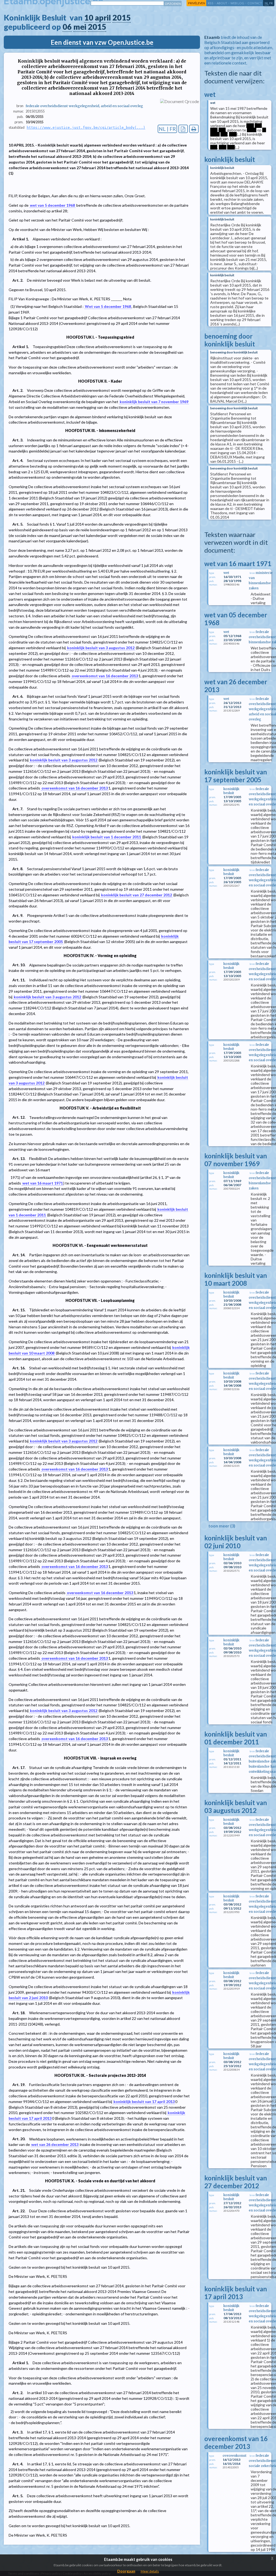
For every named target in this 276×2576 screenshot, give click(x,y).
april (103, 18)
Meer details (150, 2571)
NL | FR (167, 129)
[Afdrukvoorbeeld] (194, 129)
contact (255, 3)
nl (267, 3)
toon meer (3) (222, 1526)
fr (271, 3)
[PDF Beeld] (183, 129)
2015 (122, 18)
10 (89, 18)
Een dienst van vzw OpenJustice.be (102, 42)
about (222, 3)
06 (67, 27)
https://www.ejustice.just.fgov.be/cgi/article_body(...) (86, 127)
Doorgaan (126, 2571)
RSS (211, 3)
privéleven (197, 3)
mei (80, 27)
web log (237, 3)
